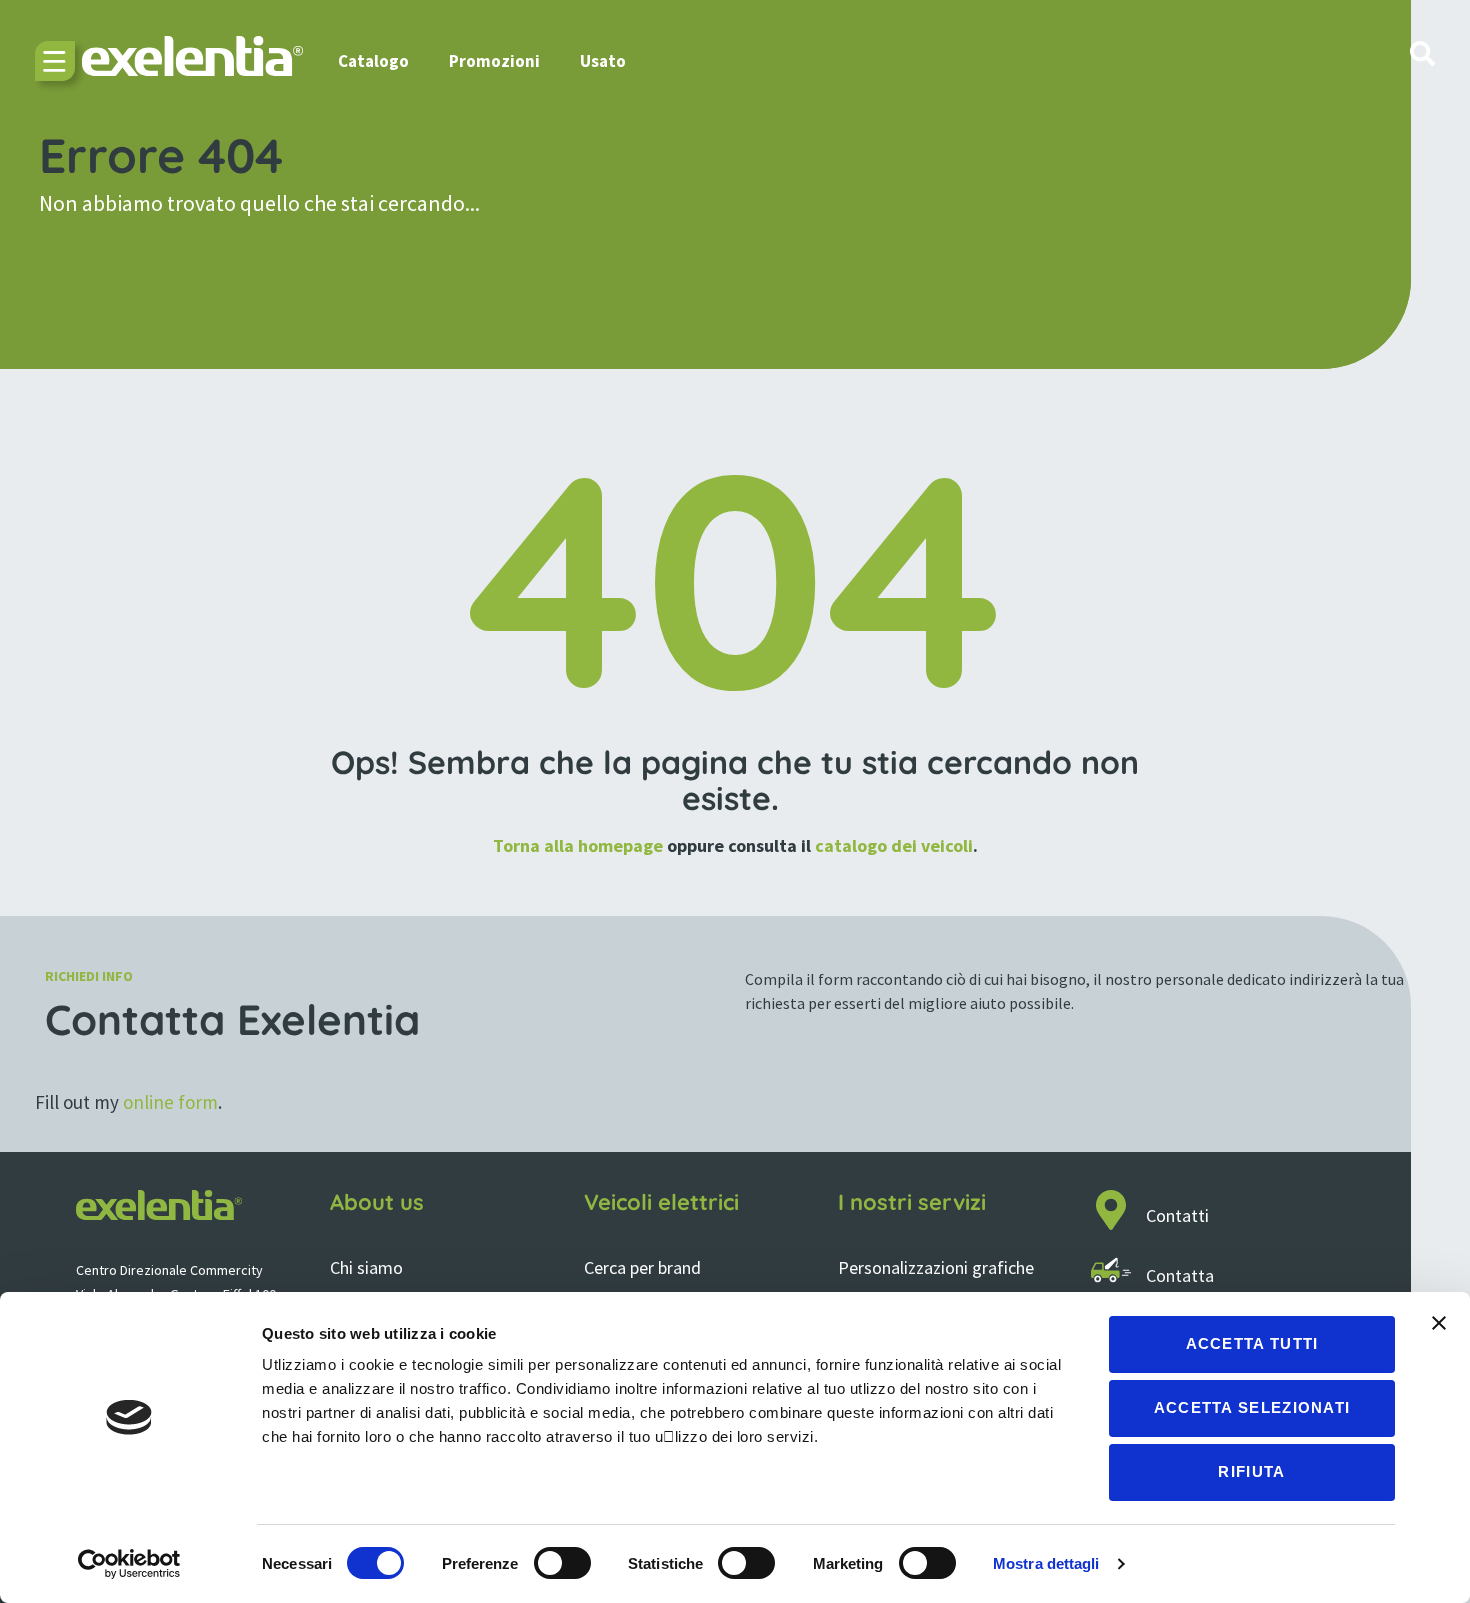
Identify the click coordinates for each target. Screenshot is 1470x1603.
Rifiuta (1251, 1471)
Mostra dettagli (1046, 1563)
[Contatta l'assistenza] (1111, 1270)
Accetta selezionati (1252, 1407)
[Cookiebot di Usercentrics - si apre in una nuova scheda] (129, 1564)
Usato (603, 61)
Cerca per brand (642, 1267)
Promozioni (494, 61)
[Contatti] (1111, 1210)
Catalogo (373, 61)
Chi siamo (366, 1267)
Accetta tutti (1252, 1343)
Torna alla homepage (578, 845)
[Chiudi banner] (1439, 1323)
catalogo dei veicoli (894, 845)
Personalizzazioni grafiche (936, 1267)
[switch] (562, 1563)
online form (170, 1102)
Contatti (1177, 1215)
